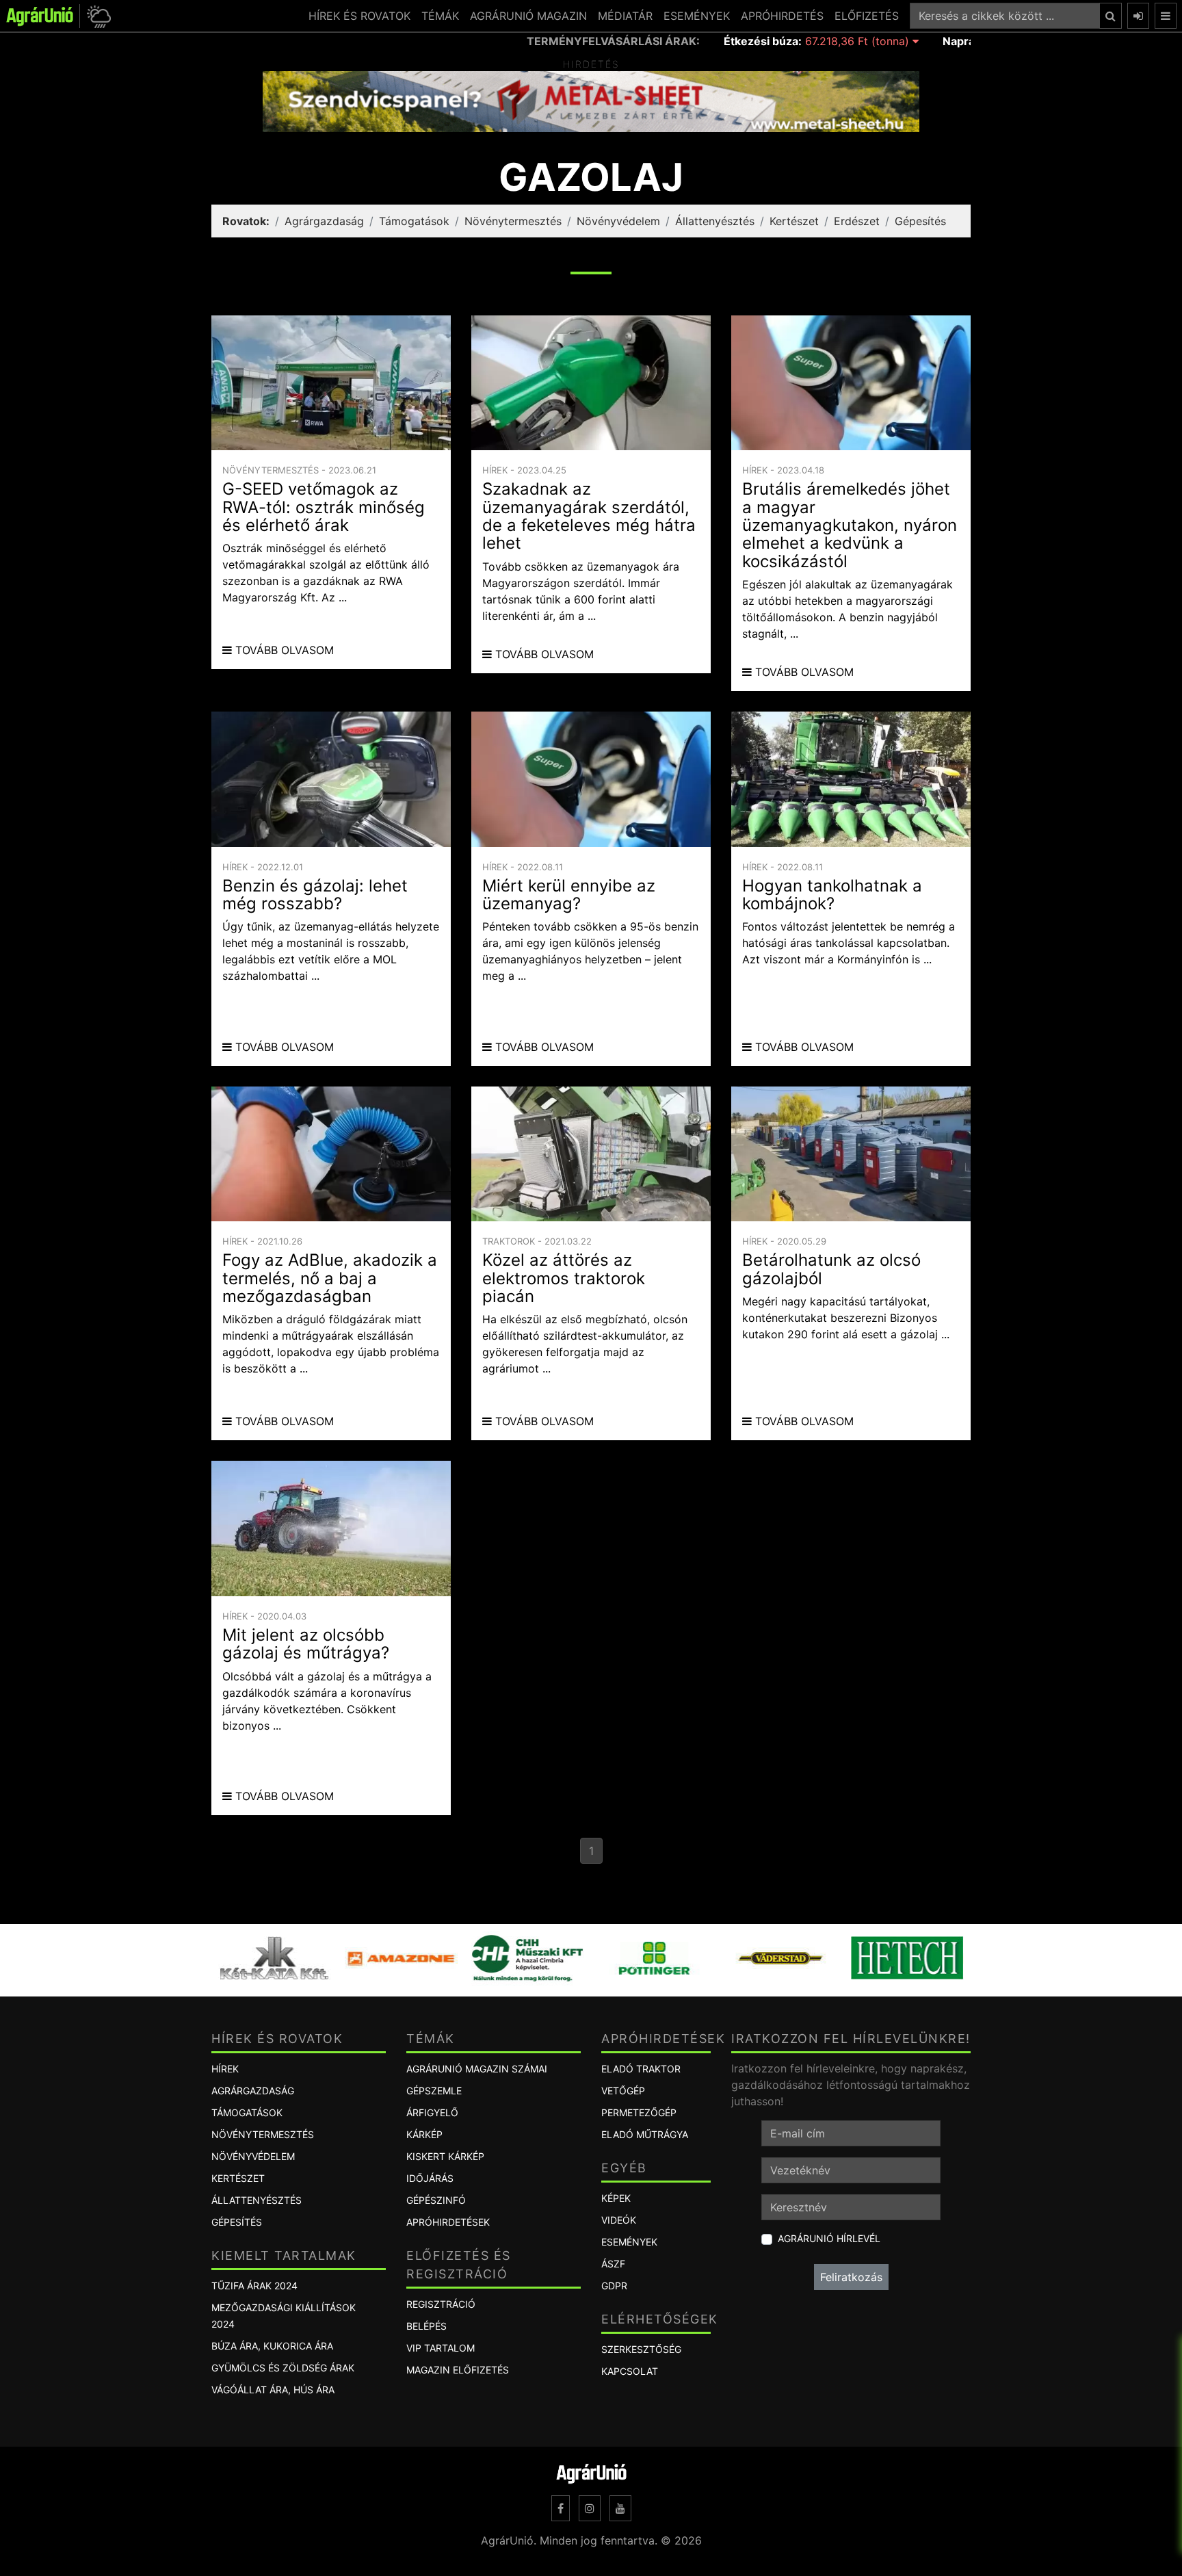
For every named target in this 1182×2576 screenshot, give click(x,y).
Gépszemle (434, 2091)
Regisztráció (441, 2304)
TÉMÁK (440, 16)
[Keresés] (1111, 16)
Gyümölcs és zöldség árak (283, 2368)
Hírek (225, 2069)
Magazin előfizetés (458, 2370)
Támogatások (414, 221)
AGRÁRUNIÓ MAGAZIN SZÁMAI (477, 2069)
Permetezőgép (639, 2112)
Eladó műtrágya (645, 2134)
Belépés (426, 2326)
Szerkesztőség (641, 2349)
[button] (97, 16)
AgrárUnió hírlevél (829, 2238)
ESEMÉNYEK (697, 16)
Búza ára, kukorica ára (272, 2346)
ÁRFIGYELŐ (432, 2112)
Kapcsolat (630, 2371)
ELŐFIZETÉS (867, 16)
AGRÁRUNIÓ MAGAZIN (528, 16)
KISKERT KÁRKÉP (445, 2156)
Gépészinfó (436, 2200)
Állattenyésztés (715, 221)
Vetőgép (623, 2091)
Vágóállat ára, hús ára (273, 2390)
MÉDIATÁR (625, 16)
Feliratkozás (851, 2277)
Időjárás (430, 2178)
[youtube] (620, 2508)
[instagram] (590, 2508)
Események (629, 2242)
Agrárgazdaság (324, 221)
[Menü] (1166, 16)
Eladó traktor (641, 2069)
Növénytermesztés (513, 221)
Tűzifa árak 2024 (254, 2286)
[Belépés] (1138, 16)
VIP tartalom (441, 2348)
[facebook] (561, 2508)
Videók (619, 2220)
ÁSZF (613, 2264)
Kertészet (794, 221)
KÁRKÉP (424, 2134)
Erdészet (857, 221)
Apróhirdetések (448, 2222)
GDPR (614, 2286)
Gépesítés (920, 221)
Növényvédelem (618, 221)
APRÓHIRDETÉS (782, 16)
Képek (616, 2198)
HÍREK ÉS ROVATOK (359, 16)
